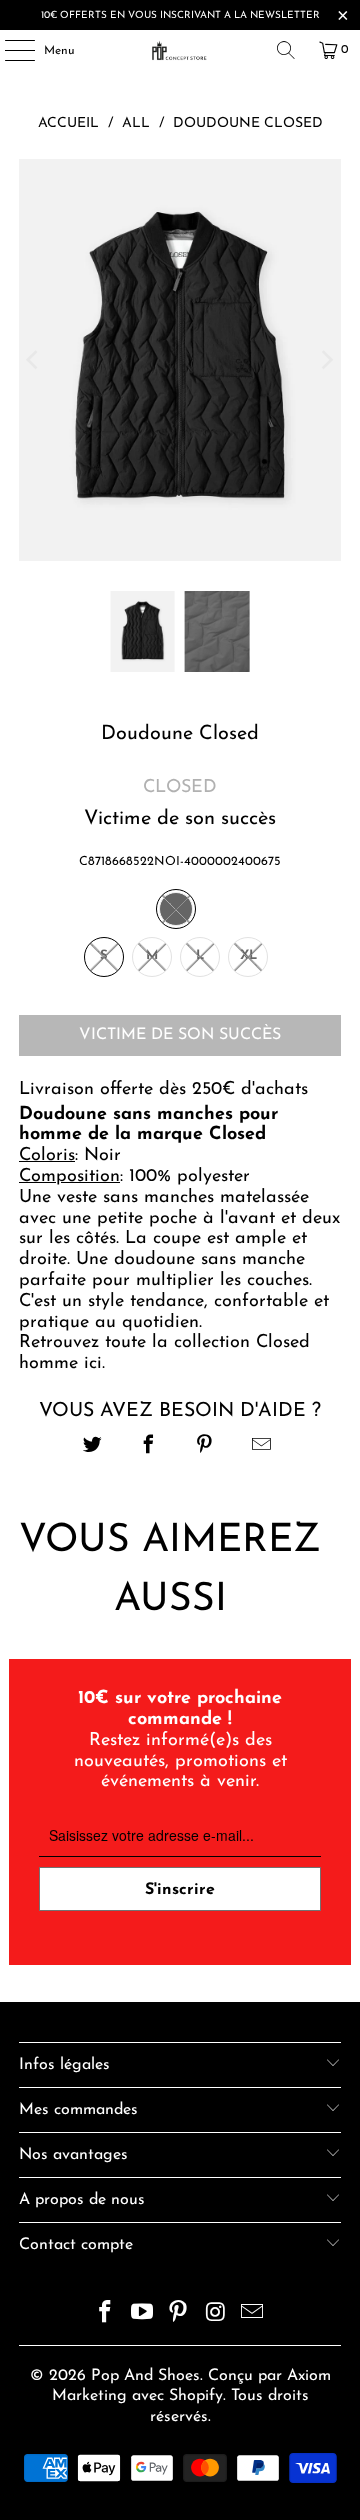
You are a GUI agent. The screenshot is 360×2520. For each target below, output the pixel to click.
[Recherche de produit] (286, 50)
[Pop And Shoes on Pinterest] (179, 2315)
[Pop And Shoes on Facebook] (106, 2315)
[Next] (326, 360)
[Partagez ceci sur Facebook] (148, 1447)
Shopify (196, 2396)
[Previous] (34, 360)
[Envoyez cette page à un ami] (261, 1447)
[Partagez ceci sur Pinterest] (205, 1447)
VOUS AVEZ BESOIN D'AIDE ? (180, 1411)
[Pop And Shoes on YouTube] (142, 2315)
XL (248, 955)
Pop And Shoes (145, 2376)
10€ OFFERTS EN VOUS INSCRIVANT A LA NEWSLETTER (180, 15)
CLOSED (180, 788)
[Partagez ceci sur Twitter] (92, 1447)
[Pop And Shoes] (180, 50)
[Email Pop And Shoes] (253, 2315)
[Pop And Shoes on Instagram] (216, 2315)
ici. (94, 1364)
